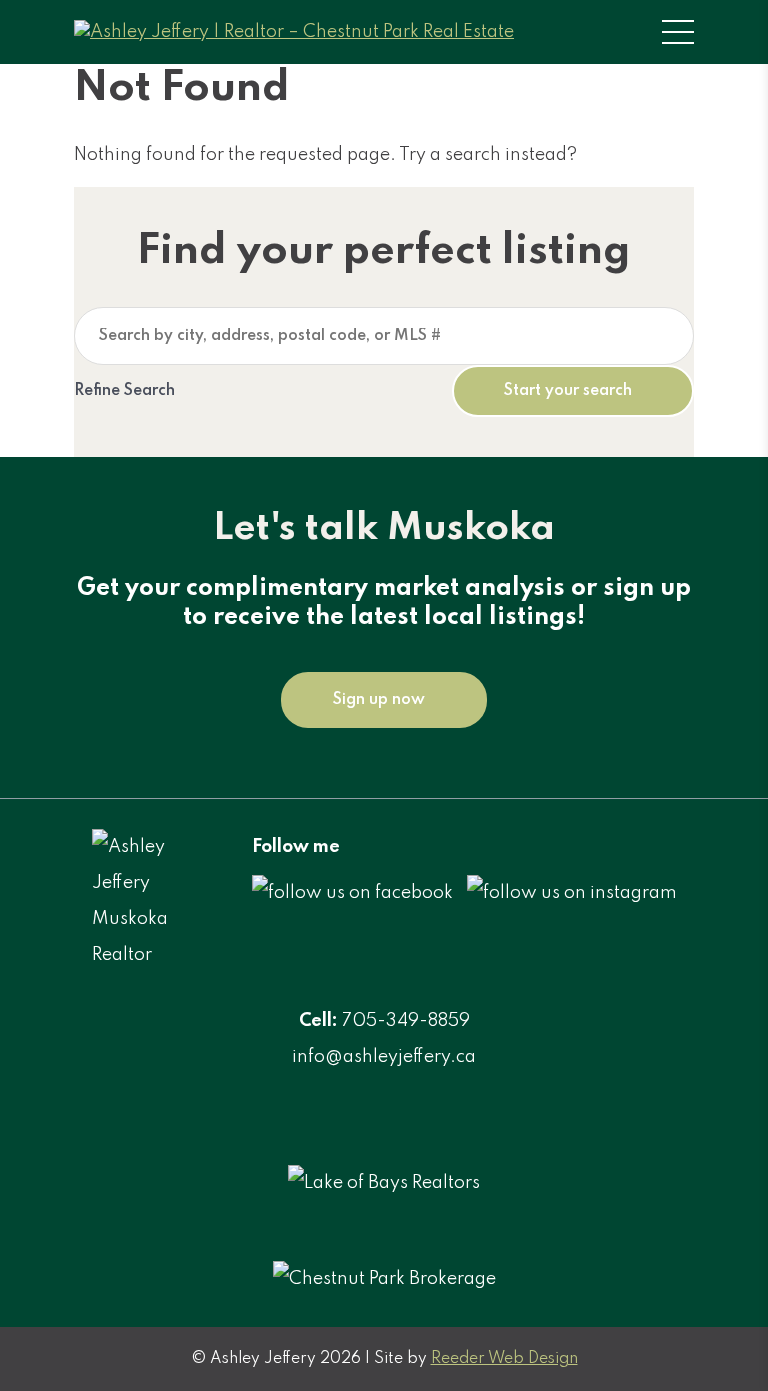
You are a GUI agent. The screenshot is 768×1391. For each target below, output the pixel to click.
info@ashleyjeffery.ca (384, 1057)
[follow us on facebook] (352, 893)
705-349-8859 (406, 1021)
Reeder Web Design (504, 1359)
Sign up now (379, 700)
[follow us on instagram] (572, 893)
